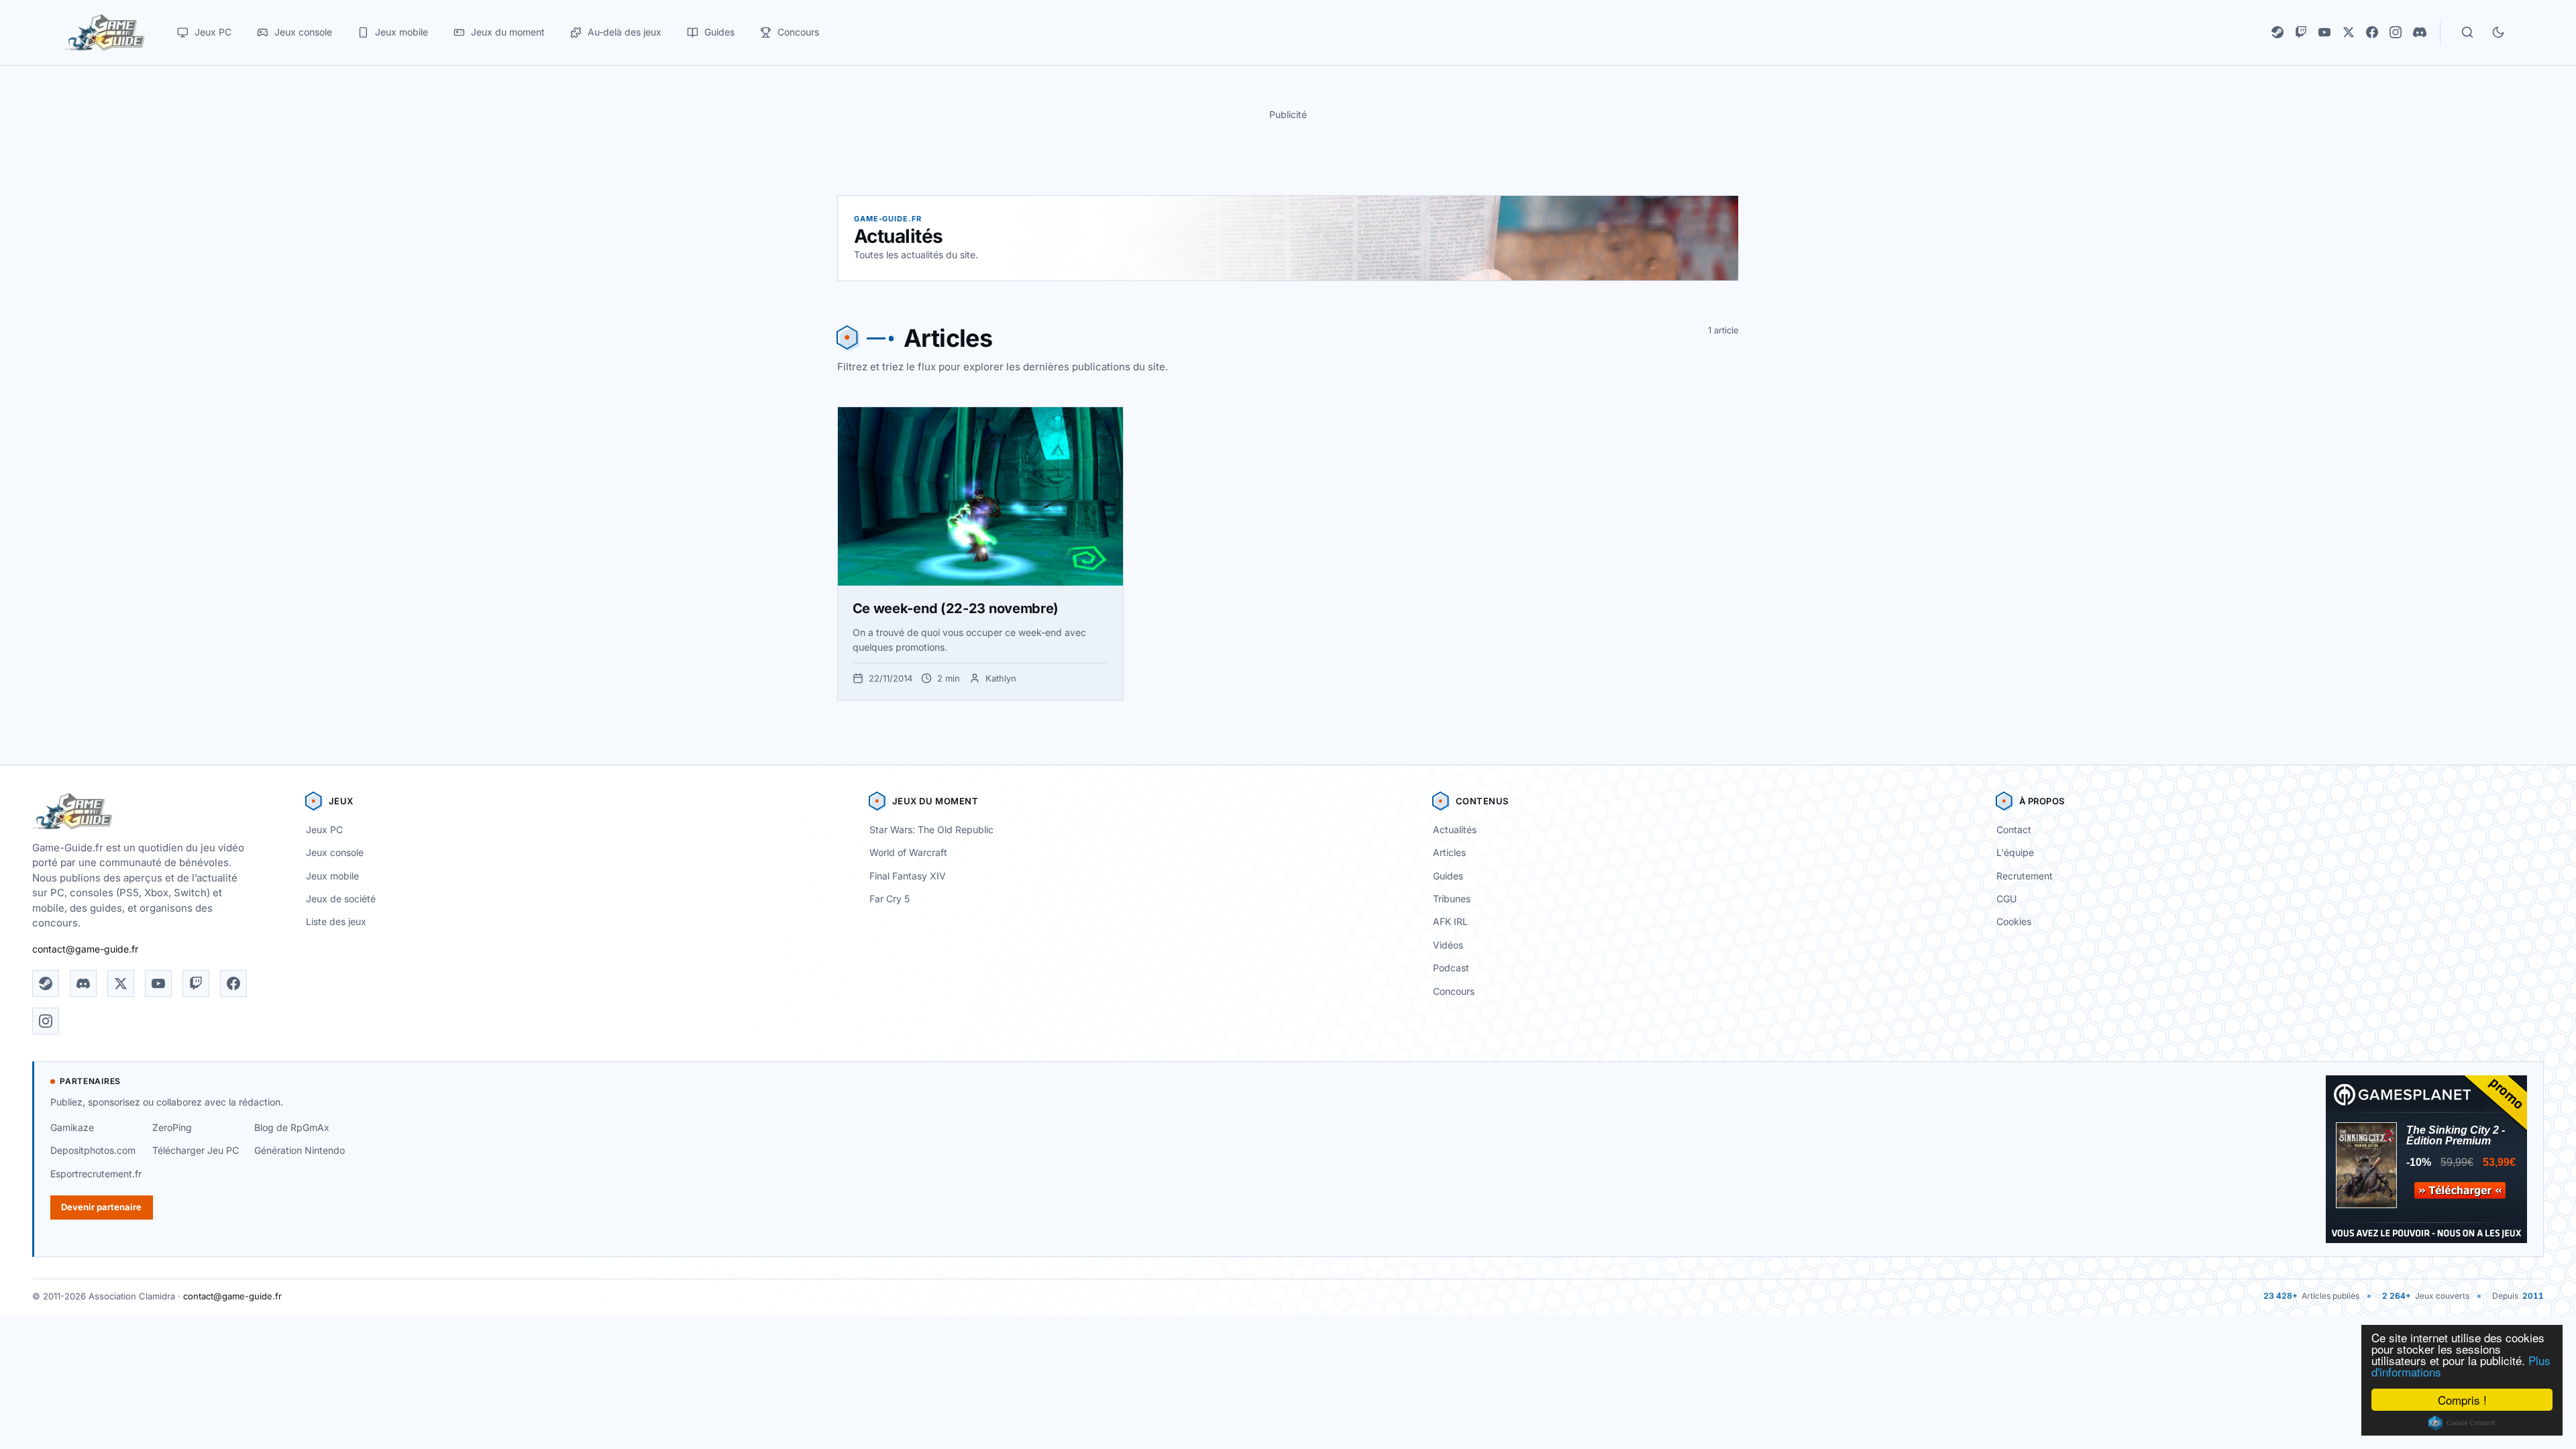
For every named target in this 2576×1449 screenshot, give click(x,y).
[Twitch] (2301, 32)
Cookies (2014, 921)
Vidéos (1448, 945)
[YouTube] (2324, 32)
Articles (1449, 852)
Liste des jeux (336, 921)
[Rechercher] (2467, 32)
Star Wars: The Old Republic (931, 829)
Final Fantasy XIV (908, 876)
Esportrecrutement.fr (96, 1174)
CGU (2006, 899)
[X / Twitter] (2349, 32)
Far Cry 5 (890, 899)
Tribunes (1452, 899)
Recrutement (2025, 876)
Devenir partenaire (101, 1207)
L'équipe (2015, 852)
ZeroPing (172, 1127)
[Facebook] (2372, 32)
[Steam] (2277, 32)
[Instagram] (2396, 32)
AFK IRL (1450, 921)
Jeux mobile (332, 876)
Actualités (1455, 829)
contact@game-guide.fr (85, 949)
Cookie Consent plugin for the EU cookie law (2462, 1423)
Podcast (1451, 968)
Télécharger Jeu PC (196, 1150)
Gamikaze (72, 1127)
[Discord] (2420, 32)
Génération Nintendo (300, 1150)
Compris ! (2462, 1400)
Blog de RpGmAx (292, 1127)
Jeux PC (324, 829)
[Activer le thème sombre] (2498, 32)
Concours (1454, 991)
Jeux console (335, 852)
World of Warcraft (908, 852)
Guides (1448, 876)
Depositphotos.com (93, 1150)
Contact (2014, 829)
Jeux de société (341, 899)
